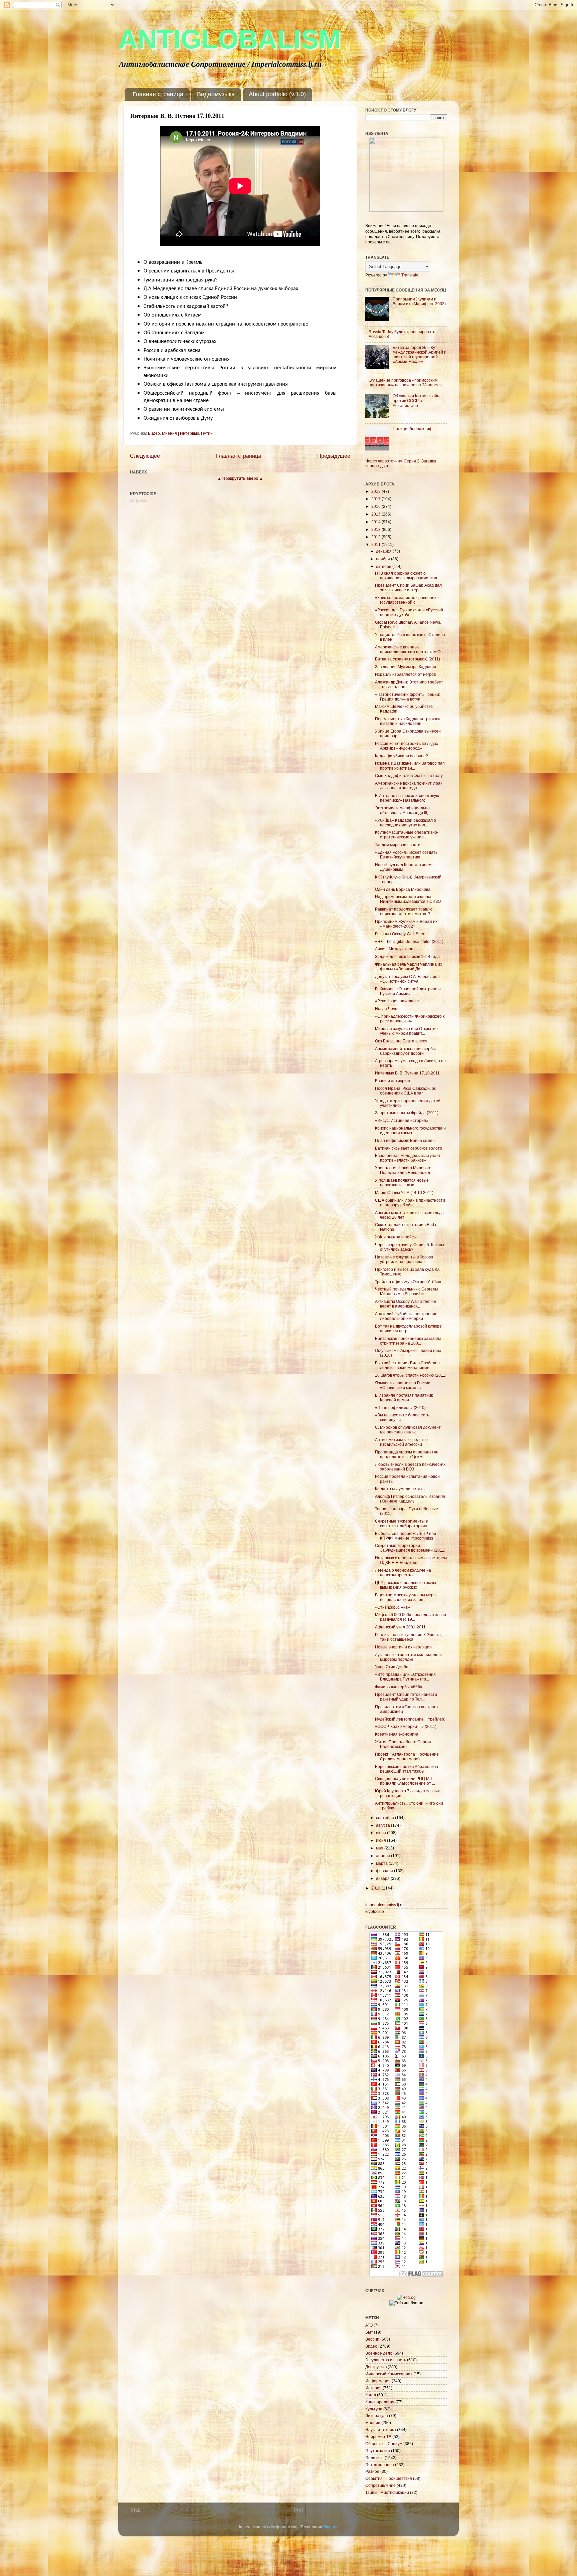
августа (383, 1825)
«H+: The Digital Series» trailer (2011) (409, 941)
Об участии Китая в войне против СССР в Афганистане (417, 401)
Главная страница (158, 94)
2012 (376, 537)
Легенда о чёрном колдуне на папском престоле (403, 1572)
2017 (376, 499)
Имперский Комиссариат (389, 2374)
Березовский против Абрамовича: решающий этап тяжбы (407, 1769)
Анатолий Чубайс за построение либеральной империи (406, 1316)
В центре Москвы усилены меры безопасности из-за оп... (406, 1597)
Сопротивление (380, 2485)
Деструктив (376, 2367)
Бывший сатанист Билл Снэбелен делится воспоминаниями (407, 1365)
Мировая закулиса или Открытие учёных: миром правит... (406, 1031)
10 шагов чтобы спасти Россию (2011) (411, 1375)
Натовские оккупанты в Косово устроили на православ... (404, 1259)
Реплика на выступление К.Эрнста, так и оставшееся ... (408, 1637)
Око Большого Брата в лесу (401, 1041)
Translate (410, 275)
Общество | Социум (384, 2444)
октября (384, 566)
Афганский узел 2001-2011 (400, 1627)
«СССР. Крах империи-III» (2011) (406, 1726)
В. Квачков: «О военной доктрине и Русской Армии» (408, 991)
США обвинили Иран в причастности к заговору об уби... (410, 1203)
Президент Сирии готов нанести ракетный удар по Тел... (406, 1697)
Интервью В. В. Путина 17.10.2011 (407, 1073)
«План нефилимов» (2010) (400, 1408)
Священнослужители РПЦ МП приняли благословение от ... (405, 1781)
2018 (376, 491)
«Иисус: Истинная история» (402, 1120)
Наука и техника (381, 2430)
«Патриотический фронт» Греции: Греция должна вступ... (408, 697)
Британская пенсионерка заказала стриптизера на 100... (408, 1341)
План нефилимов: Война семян (405, 1140)
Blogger (330, 2527)
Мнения (373, 2423)
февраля (385, 1871)
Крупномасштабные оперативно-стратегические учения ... (407, 835)
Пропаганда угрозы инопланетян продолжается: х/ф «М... (407, 1454)
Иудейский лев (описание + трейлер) (410, 1719)
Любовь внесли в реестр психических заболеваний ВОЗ (410, 1467)
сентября (386, 1818)
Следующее (145, 456)
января (383, 1878)
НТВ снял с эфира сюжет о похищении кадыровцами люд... (408, 575)
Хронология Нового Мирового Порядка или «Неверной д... (404, 1170)
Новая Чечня (387, 1009)
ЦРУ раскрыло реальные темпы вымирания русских (406, 1585)
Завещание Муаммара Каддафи (406, 667)
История (373, 2388)
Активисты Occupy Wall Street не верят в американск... (406, 1304)
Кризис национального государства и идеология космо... (410, 1130)
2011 (376, 544)
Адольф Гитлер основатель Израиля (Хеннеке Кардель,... (410, 1499)
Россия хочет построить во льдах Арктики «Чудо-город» (407, 746)
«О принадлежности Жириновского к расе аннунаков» (410, 1019)
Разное (372, 2471)
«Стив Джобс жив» (393, 1607)
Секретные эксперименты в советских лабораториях (401, 1523)
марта (382, 1863)
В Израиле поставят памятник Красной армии (404, 1398)
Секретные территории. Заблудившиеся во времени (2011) (410, 1548)
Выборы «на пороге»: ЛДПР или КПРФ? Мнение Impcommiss (406, 1536)
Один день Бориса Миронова (403, 889)
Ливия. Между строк (394, 949)
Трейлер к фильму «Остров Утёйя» (408, 1282)
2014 (376, 522)
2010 (376, 1888)
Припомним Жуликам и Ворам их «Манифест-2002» (420, 301)
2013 (376, 529)
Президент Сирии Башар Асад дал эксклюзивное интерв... (408, 587)
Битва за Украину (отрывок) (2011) (408, 659)
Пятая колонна (380, 2465)
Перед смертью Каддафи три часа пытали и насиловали (408, 721)
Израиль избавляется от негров (405, 674)
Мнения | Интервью (180, 433)
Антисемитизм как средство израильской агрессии (401, 1442)
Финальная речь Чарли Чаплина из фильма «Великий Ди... (409, 966)
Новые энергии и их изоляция (403, 1647)
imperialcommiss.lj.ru (384, 1905)
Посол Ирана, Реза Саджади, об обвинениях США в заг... (406, 1091)
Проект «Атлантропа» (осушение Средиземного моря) (407, 1756)
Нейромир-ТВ (378, 2437)
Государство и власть (386, 2360)
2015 (376, 514)
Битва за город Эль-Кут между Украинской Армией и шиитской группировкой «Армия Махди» (420, 354)
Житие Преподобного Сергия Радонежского (403, 1744)
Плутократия (378, 2451)
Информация (378, 2381)
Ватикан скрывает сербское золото (409, 1148)
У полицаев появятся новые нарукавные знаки (402, 1182)
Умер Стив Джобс (392, 1667)
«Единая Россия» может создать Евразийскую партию (406, 855)
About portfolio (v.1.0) (277, 94)
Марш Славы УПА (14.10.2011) (404, 1193)
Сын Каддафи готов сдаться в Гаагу (409, 775)
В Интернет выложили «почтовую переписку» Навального (407, 798)
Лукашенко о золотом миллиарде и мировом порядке (408, 1657)
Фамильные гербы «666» (399, 1687)
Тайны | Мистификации (387, 2492)
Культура (374, 2409)
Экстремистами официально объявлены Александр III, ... (404, 810)
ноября (383, 559)
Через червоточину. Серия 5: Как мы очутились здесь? (410, 1247)
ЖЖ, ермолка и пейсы (396, 1237)
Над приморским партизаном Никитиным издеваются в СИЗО (408, 899)
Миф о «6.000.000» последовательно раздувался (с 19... (411, 1617)
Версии (372, 2339)
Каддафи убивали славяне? (402, 756)
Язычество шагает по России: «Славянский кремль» (403, 1385)
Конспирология (380, 2402)
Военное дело (379, 2353)
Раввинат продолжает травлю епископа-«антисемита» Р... (404, 911)
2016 (376, 506)
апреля (383, 1856)
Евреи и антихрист (393, 1081)
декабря (384, 551)
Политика (374, 2458)
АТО (369, 2325)
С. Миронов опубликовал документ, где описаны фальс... (408, 1430)
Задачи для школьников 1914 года (407, 956)
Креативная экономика (397, 1734)
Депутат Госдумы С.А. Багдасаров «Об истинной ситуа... (407, 979)
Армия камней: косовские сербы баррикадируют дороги (405, 1051)
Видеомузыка (216, 94)
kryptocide (375, 1911)
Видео (154, 433)
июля (381, 1833)
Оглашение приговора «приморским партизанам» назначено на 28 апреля (405, 382)
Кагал (371, 2395)
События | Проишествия (389, 2478)
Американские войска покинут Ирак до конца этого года (409, 785)
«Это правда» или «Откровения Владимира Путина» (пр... (405, 1677)
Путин (207, 433)
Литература (377, 2416)
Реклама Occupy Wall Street (401, 934)
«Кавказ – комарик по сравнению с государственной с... (408, 600)
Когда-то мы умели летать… (402, 1489)
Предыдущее (334, 456)
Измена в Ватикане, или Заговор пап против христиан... (410, 765)
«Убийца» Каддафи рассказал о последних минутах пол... (406, 823)
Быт (369, 2332)
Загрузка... (140, 500)
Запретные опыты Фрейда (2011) (407, 1113)
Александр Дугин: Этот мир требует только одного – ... (409, 684)
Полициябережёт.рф (413, 429)
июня (381, 1840)
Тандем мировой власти (398, 845)
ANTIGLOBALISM (230, 39)
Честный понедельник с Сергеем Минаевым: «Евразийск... (406, 1291)
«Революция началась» (397, 1001)
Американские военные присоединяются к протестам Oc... (410, 649)
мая (380, 1848)
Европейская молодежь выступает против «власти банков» (408, 1158)
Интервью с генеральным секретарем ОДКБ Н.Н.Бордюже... (411, 1560)
